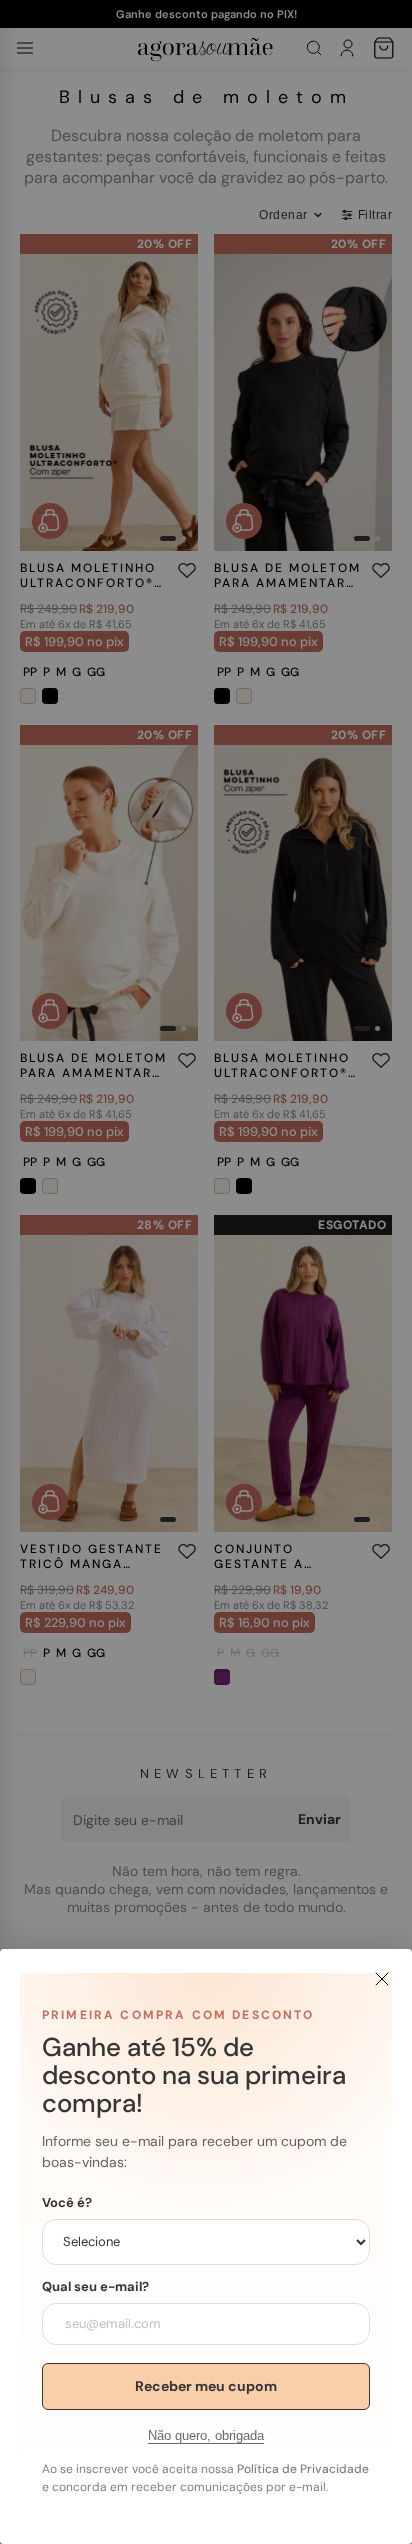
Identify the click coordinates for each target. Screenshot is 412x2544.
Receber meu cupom (206, 2386)
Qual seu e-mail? (95, 2287)
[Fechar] (382, 1979)
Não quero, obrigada (206, 2435)
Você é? (67, 2203)
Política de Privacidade (303, 2469)
